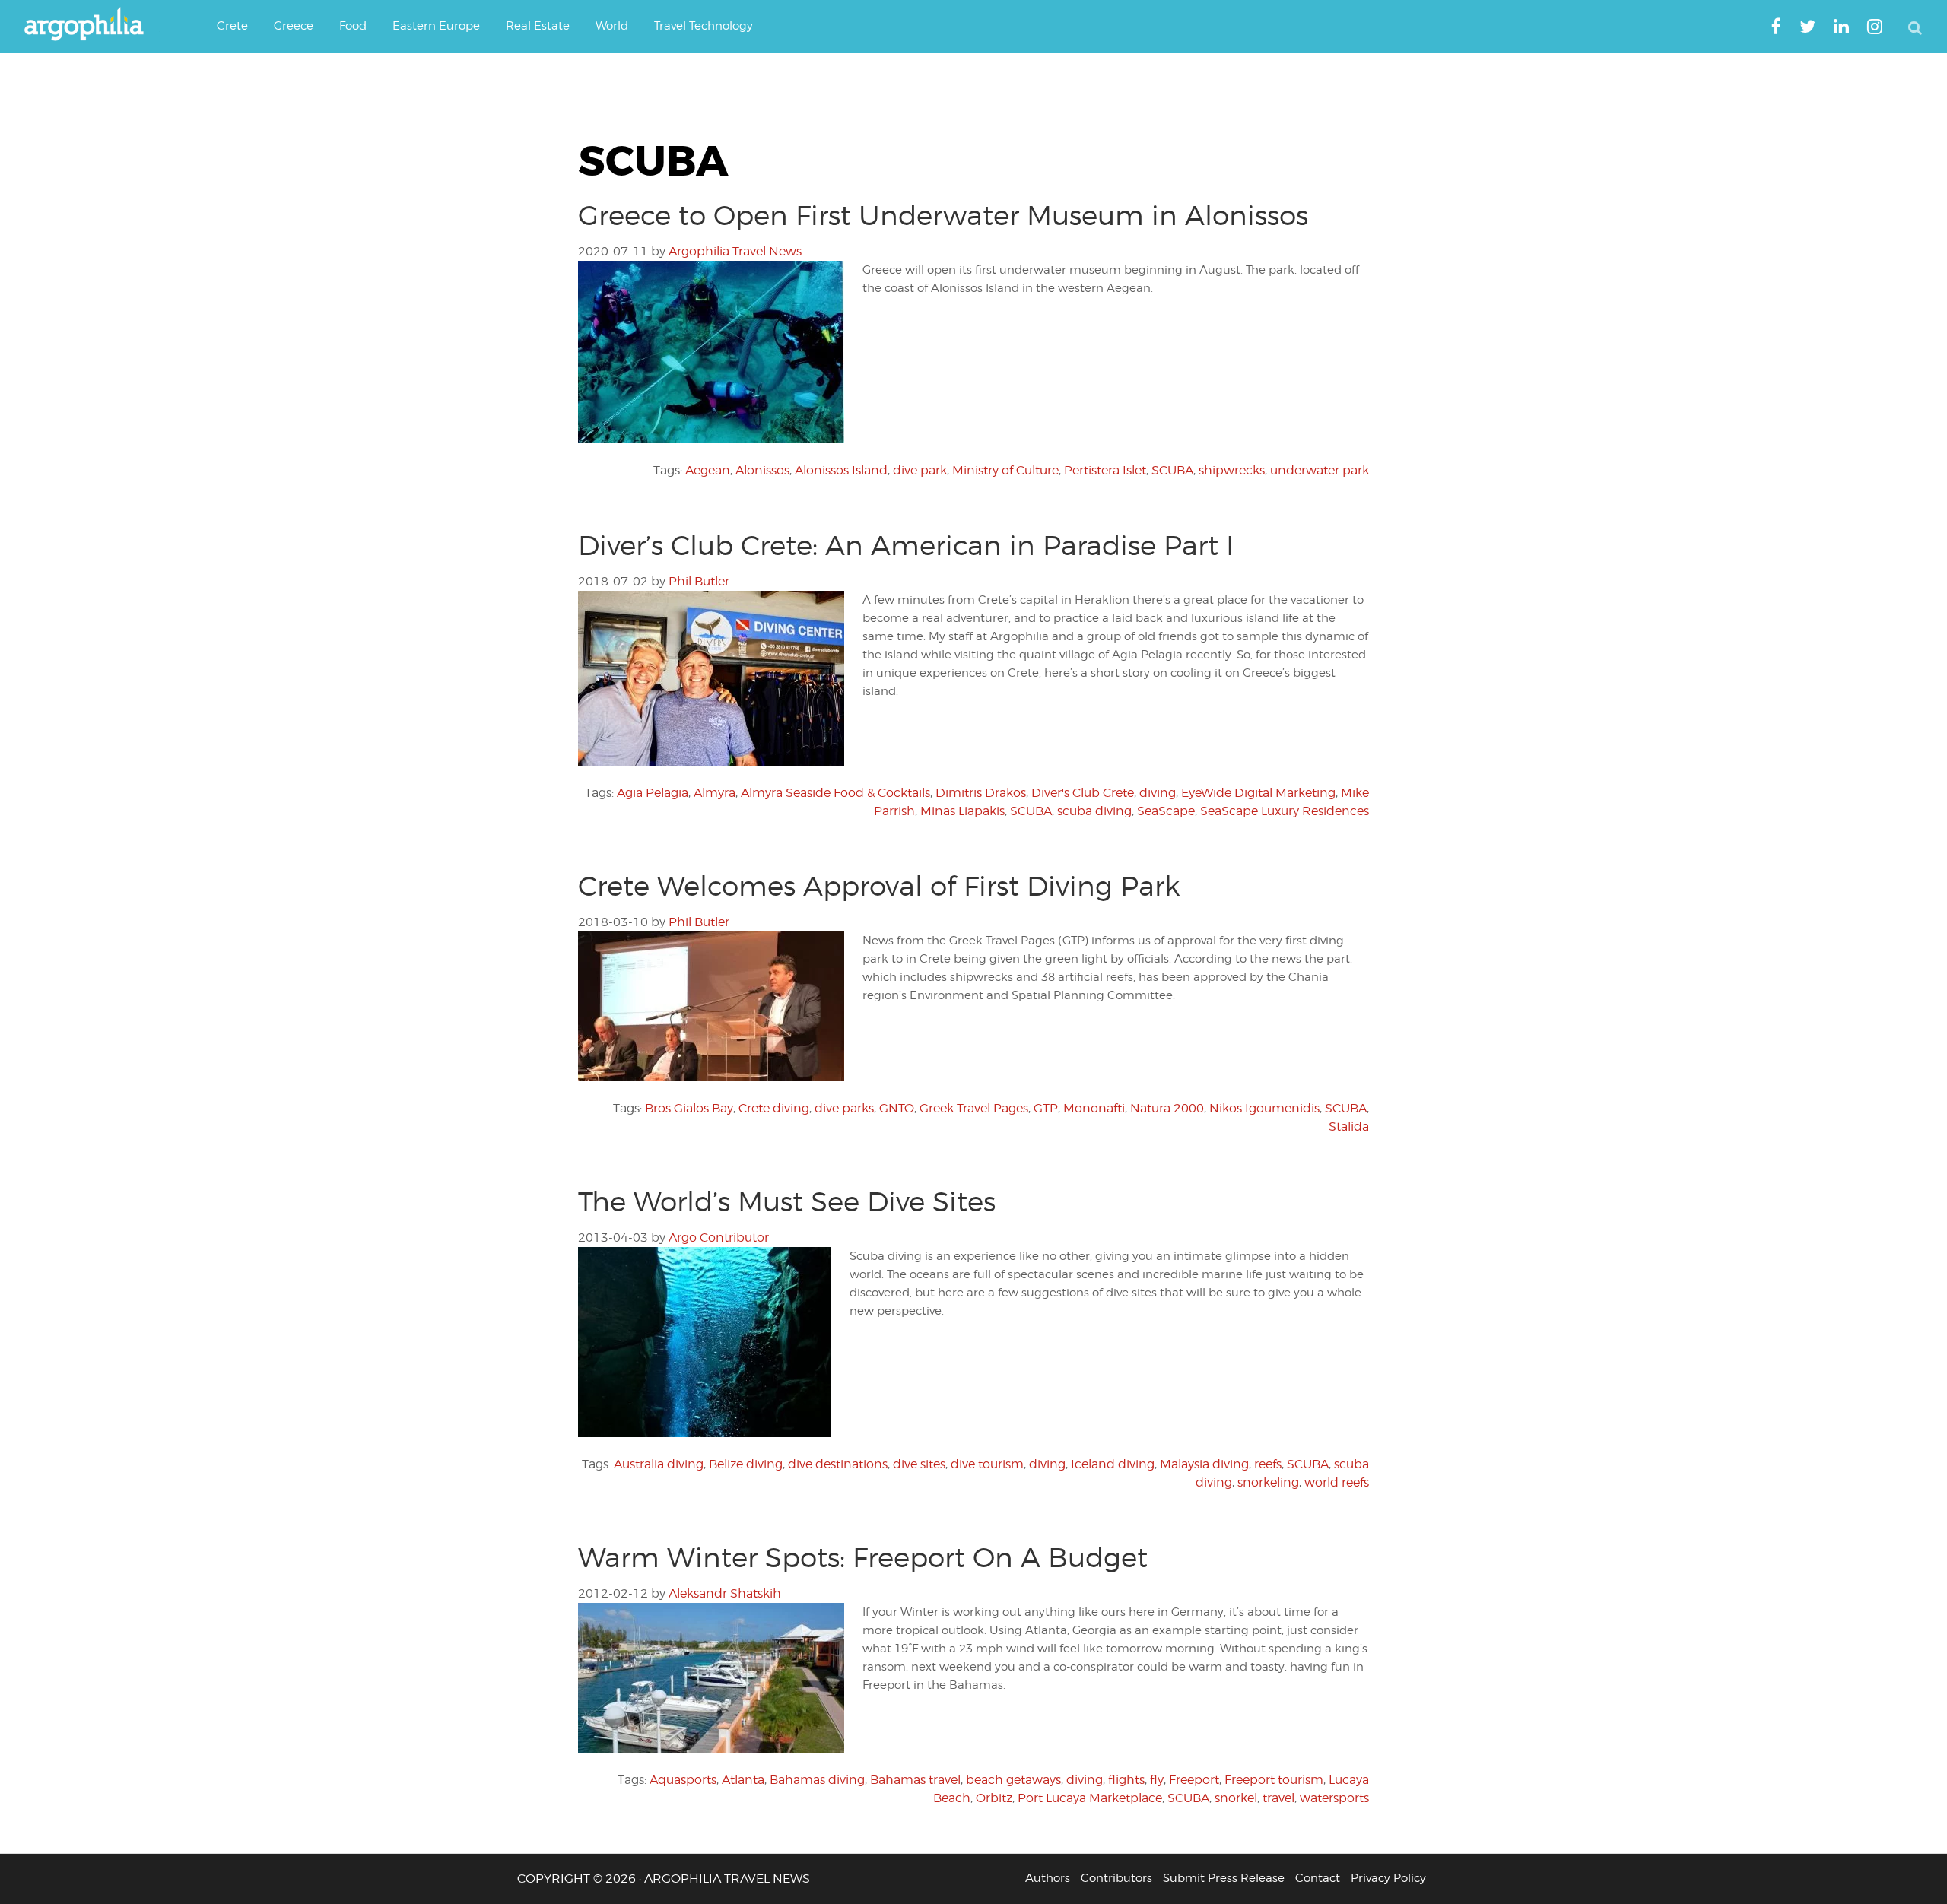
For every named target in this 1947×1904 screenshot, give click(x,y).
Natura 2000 (1167, 1108)
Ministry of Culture (1005, 470)
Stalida (1349, 1127)
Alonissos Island (841, 470)
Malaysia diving (1204, 1464)
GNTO (897, 1108)
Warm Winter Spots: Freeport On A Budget (863, 1557)
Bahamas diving (817, 1780)
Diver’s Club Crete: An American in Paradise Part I (906, 545)
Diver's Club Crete (1083, 793)
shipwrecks (1232, 470)
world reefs (1337, 1482)
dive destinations (838, 1464)
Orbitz (994, 1798)
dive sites (919, 1464)
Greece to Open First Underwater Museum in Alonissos (943, 215)
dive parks (844, 1108)
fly (1157, 1780)
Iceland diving (1113, 1464)
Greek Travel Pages (974, 1108)
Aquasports (683, 1780)
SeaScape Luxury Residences (1285, 811)
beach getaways (1013, 1780)
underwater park (1320, 470)
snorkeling (1268, 1482)
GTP (1046, 1108)
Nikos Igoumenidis (1264, 1108)
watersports (1334, 1798)
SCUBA (1172, 470)
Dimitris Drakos (981, 793)
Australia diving (659, 1464)
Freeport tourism (1274, 1780)
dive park (920, 470)
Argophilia (91, 25)
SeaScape (1166, 811)
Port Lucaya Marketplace (1090, 1798)
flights (1126, 1780)
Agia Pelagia (653, 793)
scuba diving (1094, 811)
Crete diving (774, 1108)
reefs (1268, 1464)
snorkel (1236, 1798)
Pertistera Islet (1105, 470)
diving (1158, 793)
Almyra (715, 793)
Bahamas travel (915, 1780)
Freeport (1194, 1780)
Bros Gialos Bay (689, 1108)
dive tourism (987, 1464)
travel (1278, 1798)
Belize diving (746, 1464)
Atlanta (743, 1780)
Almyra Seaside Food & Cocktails (835, 793)
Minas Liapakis (962, 811)
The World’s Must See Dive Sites (787, 1201)
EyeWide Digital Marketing (1258, 793)
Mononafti (1094, 1108)
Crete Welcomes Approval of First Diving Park (879, 886)
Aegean (708, 470)
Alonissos (762, 470)
